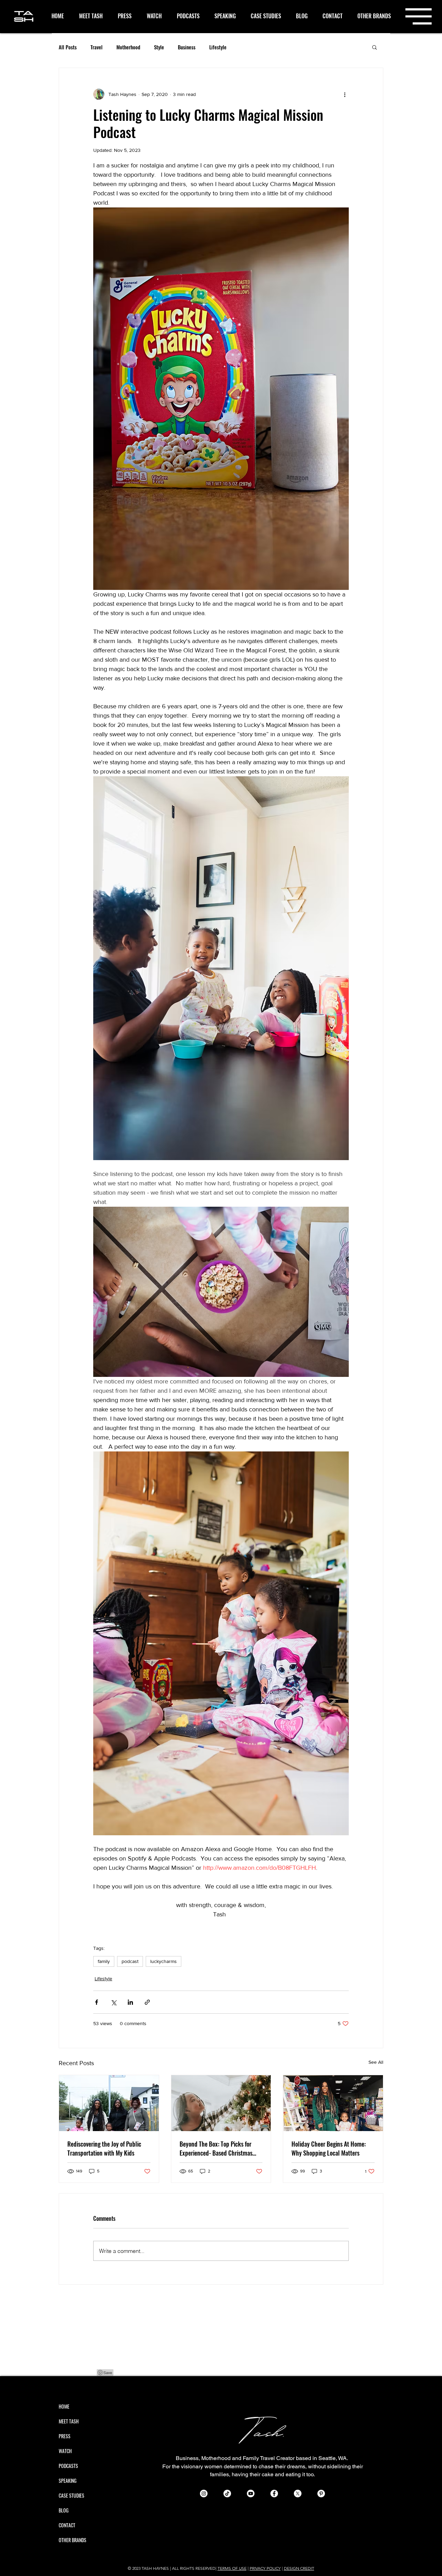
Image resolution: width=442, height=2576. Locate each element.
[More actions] (345, 94)
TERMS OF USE (232, 2568)
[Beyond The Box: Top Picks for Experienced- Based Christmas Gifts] (221, 2103)
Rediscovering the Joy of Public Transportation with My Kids (104, 2148)
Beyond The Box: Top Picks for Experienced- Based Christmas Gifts (216, 2148)
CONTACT (67, 2525)
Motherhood (128, 47)
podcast (130, 1961)
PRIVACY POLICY (265, 2568)
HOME (64, 2406)
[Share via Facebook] (97, 2002)
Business (187, 47)
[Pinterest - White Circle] (321, 2494)
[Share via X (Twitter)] (113, 2002)
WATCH (65, 2451)
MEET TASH (69, 2421)
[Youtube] (251, 2494)
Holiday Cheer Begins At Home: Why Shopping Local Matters (329, 2148)
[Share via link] (147, 2002)
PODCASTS (68, 2466)
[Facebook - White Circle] (274, 2494)
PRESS (65, 2436)
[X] (298, 2494)
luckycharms (164, 1961)
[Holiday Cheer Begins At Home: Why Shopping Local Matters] (333, 2103)
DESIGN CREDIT (299, 2568)
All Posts (68, 47)
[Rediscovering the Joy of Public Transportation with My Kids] (109, 2103)
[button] (419, 16)
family (104, 1961)
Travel (97, 47)
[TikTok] (227, 2494)
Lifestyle (218, 47)
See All (376, 2062)
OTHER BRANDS (73, 2540)
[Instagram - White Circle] (204, 2494)
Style (159, 47)
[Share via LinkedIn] (130, 2002)
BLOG (64, 2510)
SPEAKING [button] (68, 2481)
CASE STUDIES (71, 2495)
